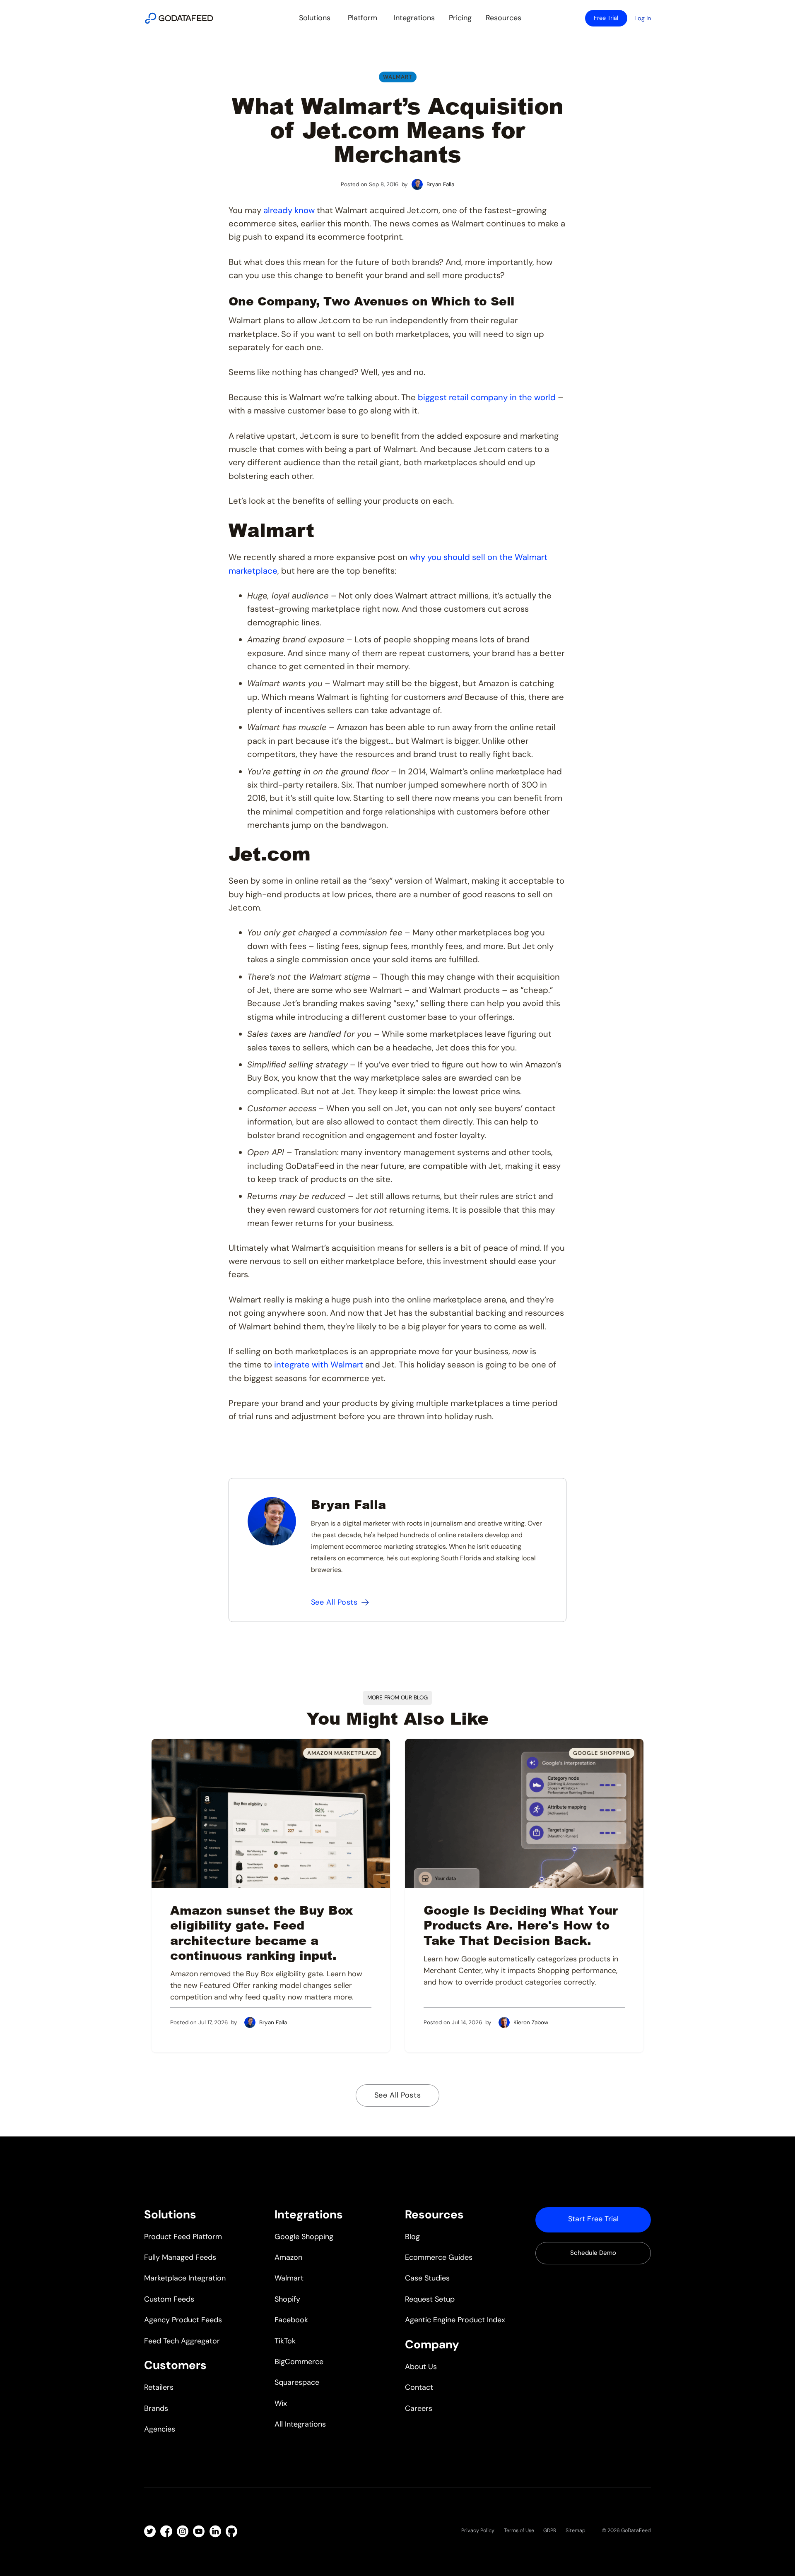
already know (289, 210)
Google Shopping (304, 2237)
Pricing (460, 18)
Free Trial (606, 18)
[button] (315, 18)
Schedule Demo (593, 2253)
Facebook (291, 2320)
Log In (643, 18)
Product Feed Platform (183, 2237)
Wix (281, 2403)
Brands (156, 2408)
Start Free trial (593, 2219)
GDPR (550, 2530)
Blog (412, 2237)
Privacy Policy (478, 2530)
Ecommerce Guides (439, 2257)
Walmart (398, 77)
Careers (419, 2408)
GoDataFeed (636, 2530)
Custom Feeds (169, 2299)
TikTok (285, 2341)
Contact (419, 2387)
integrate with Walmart (319, 1365)
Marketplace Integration (185, 2278)
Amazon (288, 2257)
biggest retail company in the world (487, 397)
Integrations (414, 18)
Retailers (159, 2387)
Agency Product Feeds (183, 2320)
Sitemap (576, 2530)
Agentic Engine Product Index (455, 2320)
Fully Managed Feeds (180, 2257)
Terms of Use (519, 2530)
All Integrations (300, 2424)
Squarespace (297, 2382)
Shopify (287, 2299)
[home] (179, 18)
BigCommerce (299, 2362)
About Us (421, 2367)
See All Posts (397, 2095)
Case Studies (427, 2278)
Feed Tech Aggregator (182, 2341)
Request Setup (430, 2299)
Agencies (160, 2429)
